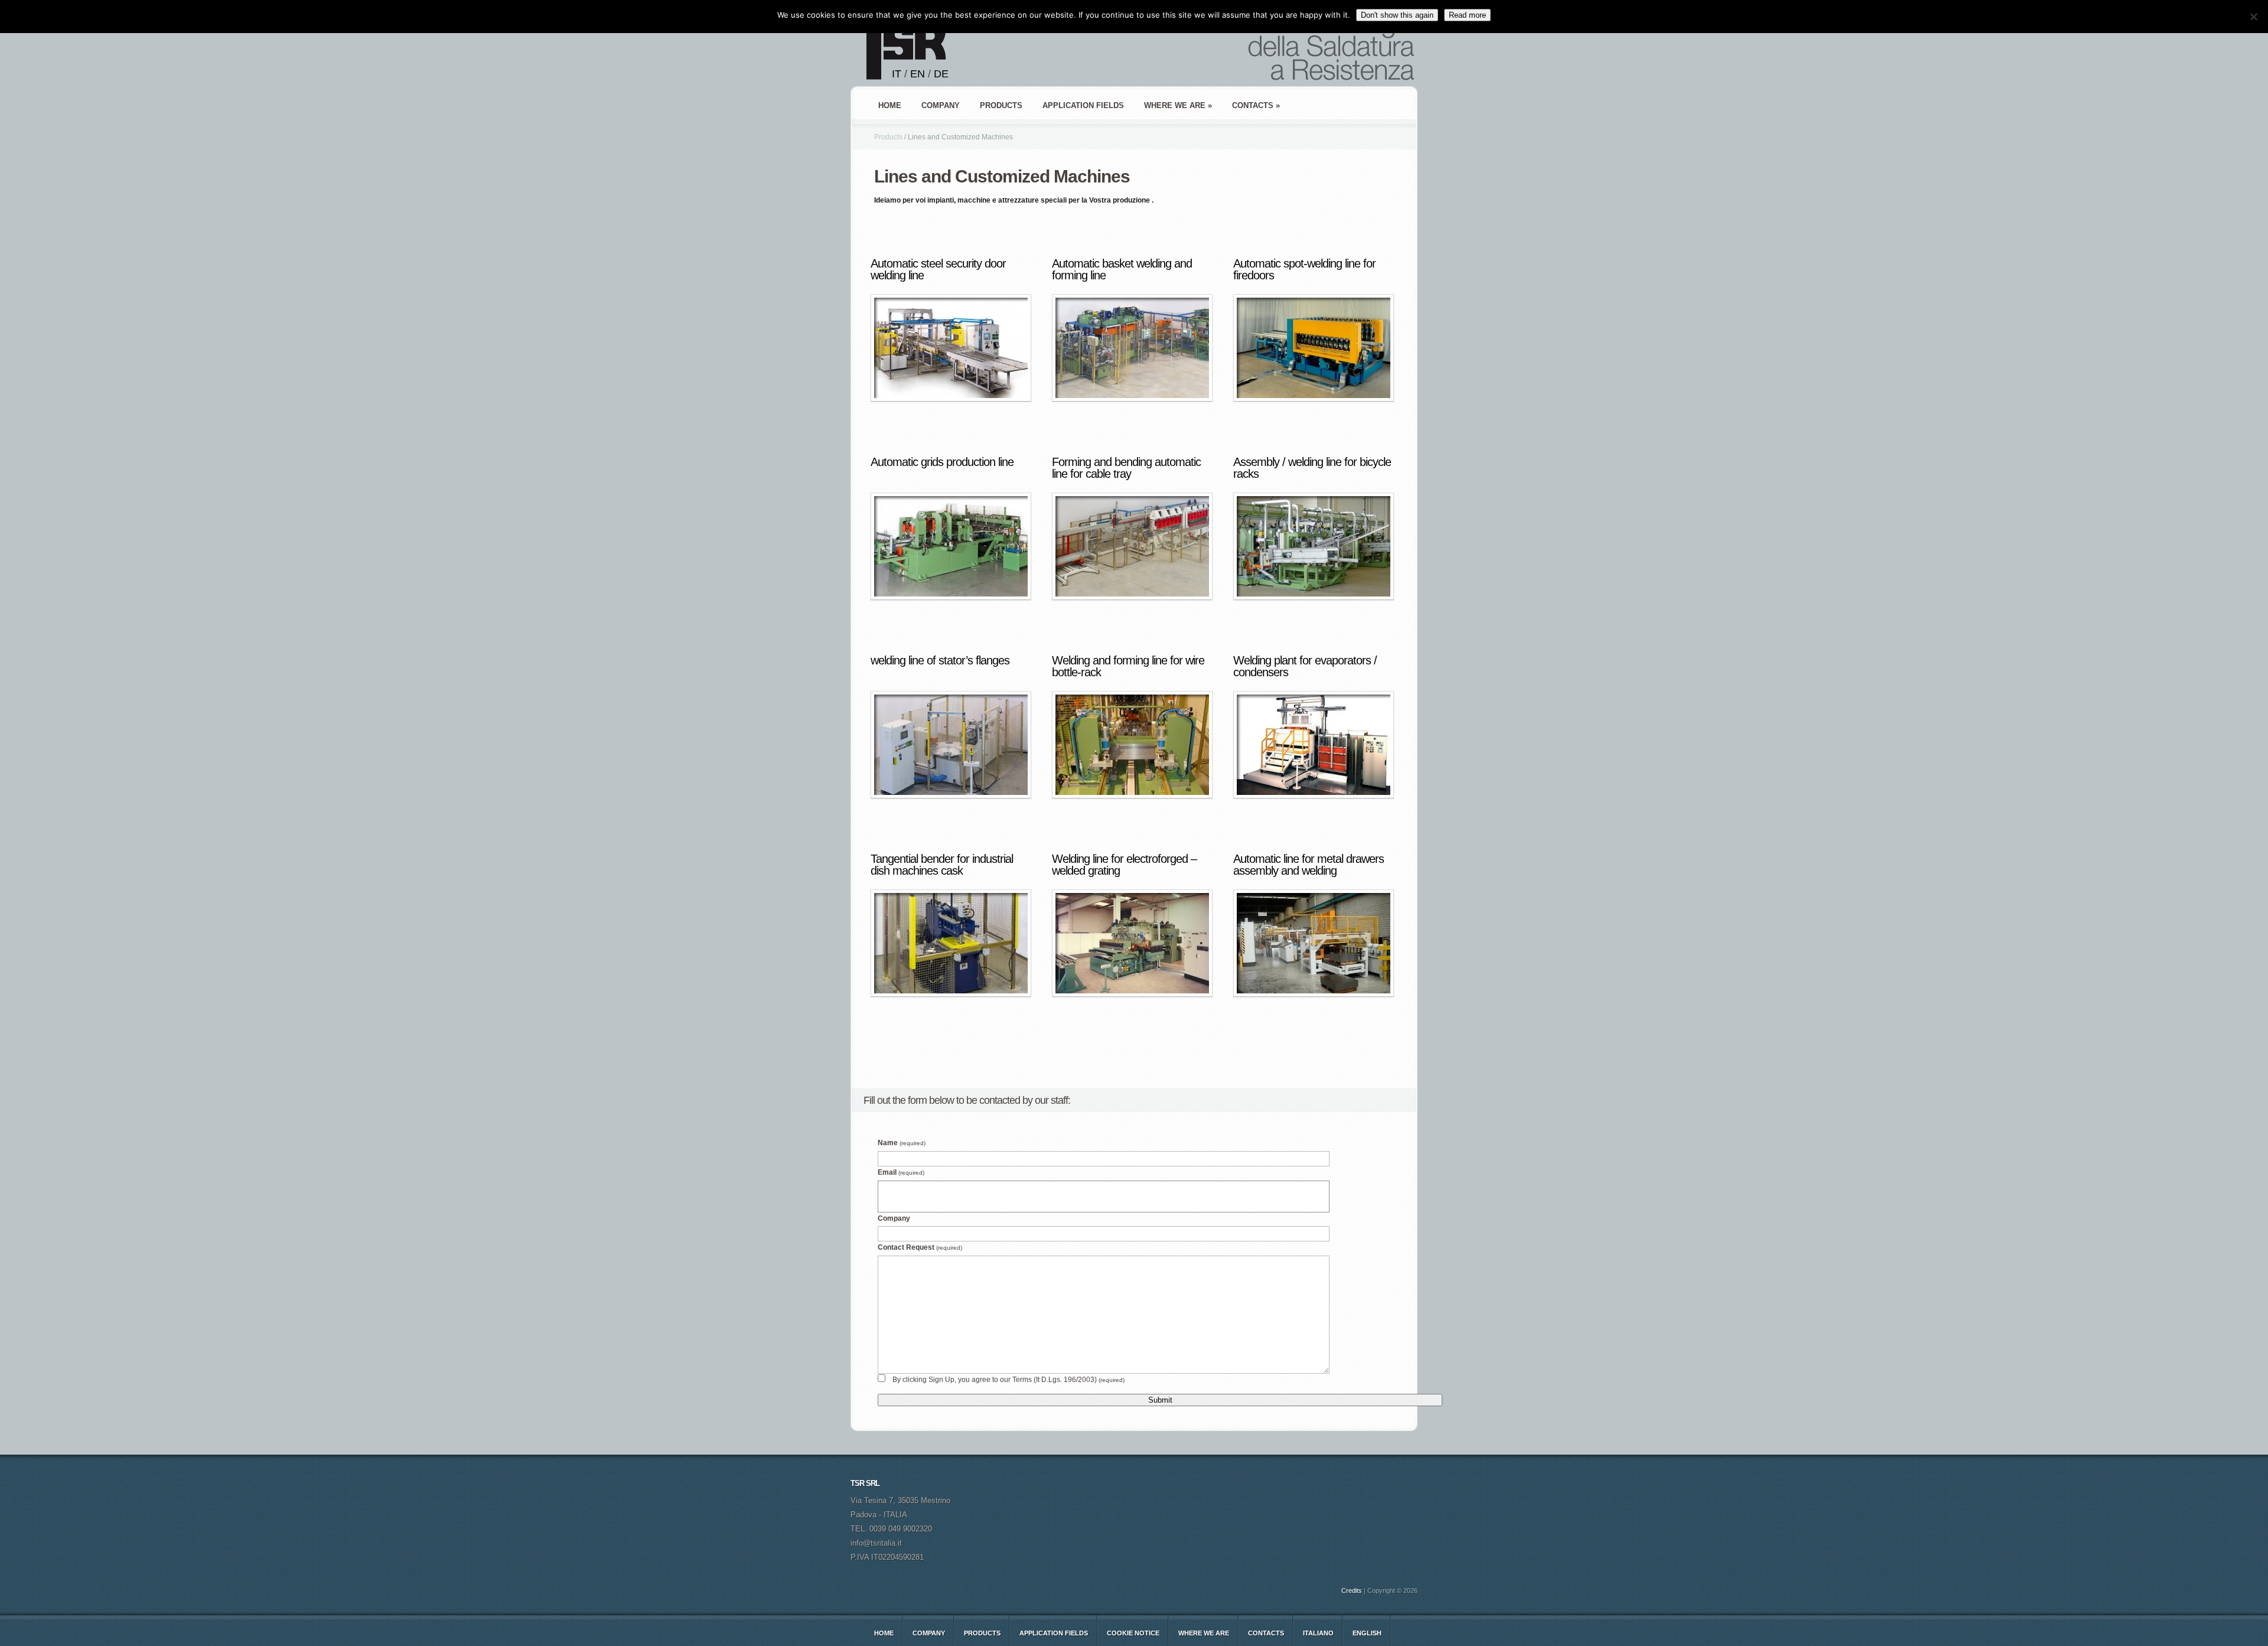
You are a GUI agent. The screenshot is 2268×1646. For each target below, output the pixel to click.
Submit (1160, 1400)
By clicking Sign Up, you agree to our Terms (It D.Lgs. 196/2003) (1008, 1380)
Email (901, 1172)
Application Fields (1054, 1633)
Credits (1352, 1590)
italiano (1318, 1633)
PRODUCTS (1001, 105)
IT (897, 74)
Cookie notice (1133, 1633)
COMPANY (941, 105)
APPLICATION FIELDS (1083, 105)
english (1367, 1633)
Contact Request (920, 1247)
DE (941, 74)
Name (902, 1143)
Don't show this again (1397, 15)
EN (918, 74)
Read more (1467, 15)
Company (894, 1218)
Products (888, 137)
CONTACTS (1266, 1633)
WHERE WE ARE (1204, 1633)
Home (890, 105)
